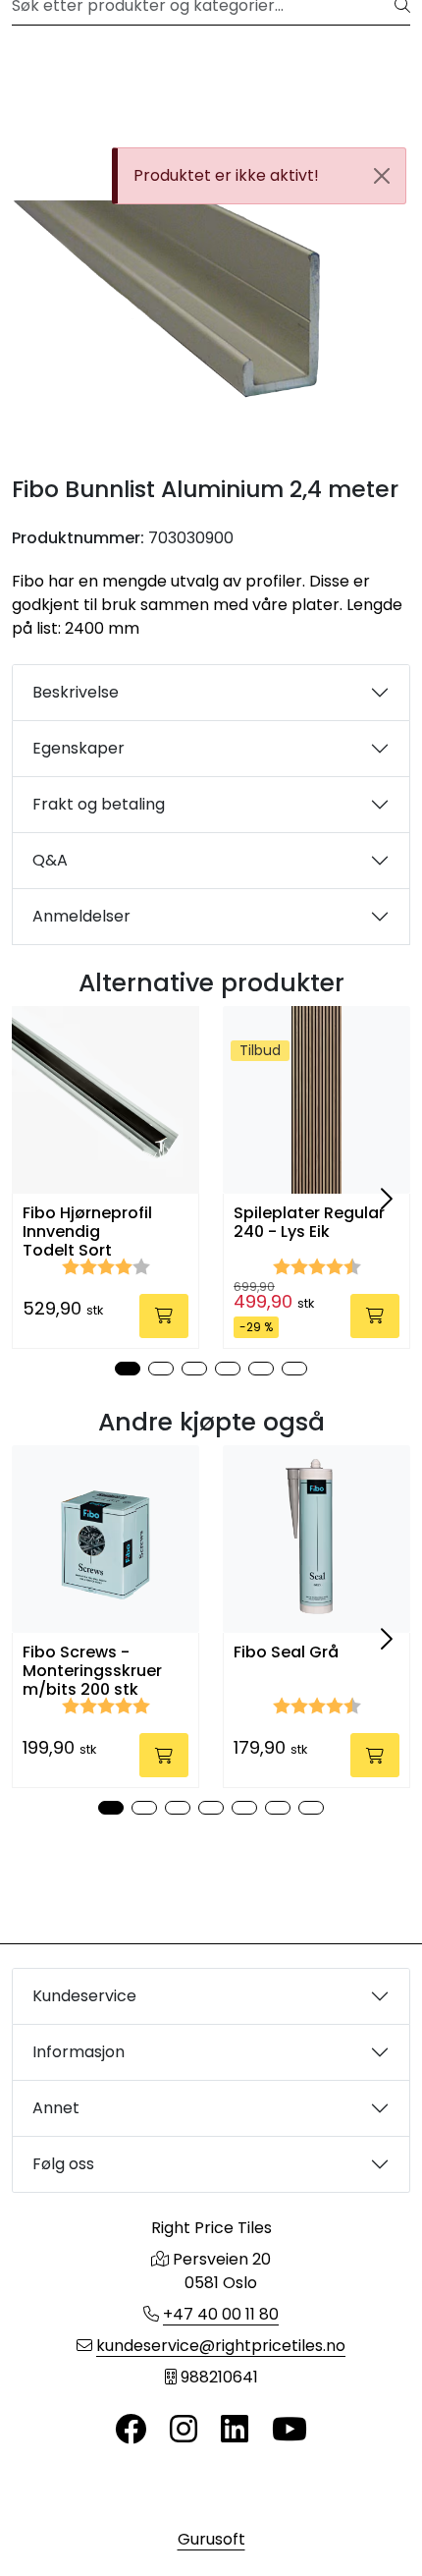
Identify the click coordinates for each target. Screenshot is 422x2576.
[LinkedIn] (235, 2430)
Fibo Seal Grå (286, 1652)
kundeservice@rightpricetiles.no (221, 2346)
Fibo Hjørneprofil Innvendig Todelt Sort (87, 1232)
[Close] (382, 176)
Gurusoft (211, 2539)
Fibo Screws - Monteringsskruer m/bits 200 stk (92, 1671)
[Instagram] (184, 2430)
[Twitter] (131, 2430)
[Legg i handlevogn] (164, 1316)
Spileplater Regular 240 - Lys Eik (309, 1222)
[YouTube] (290, 2430)
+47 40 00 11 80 (221, 2314)
